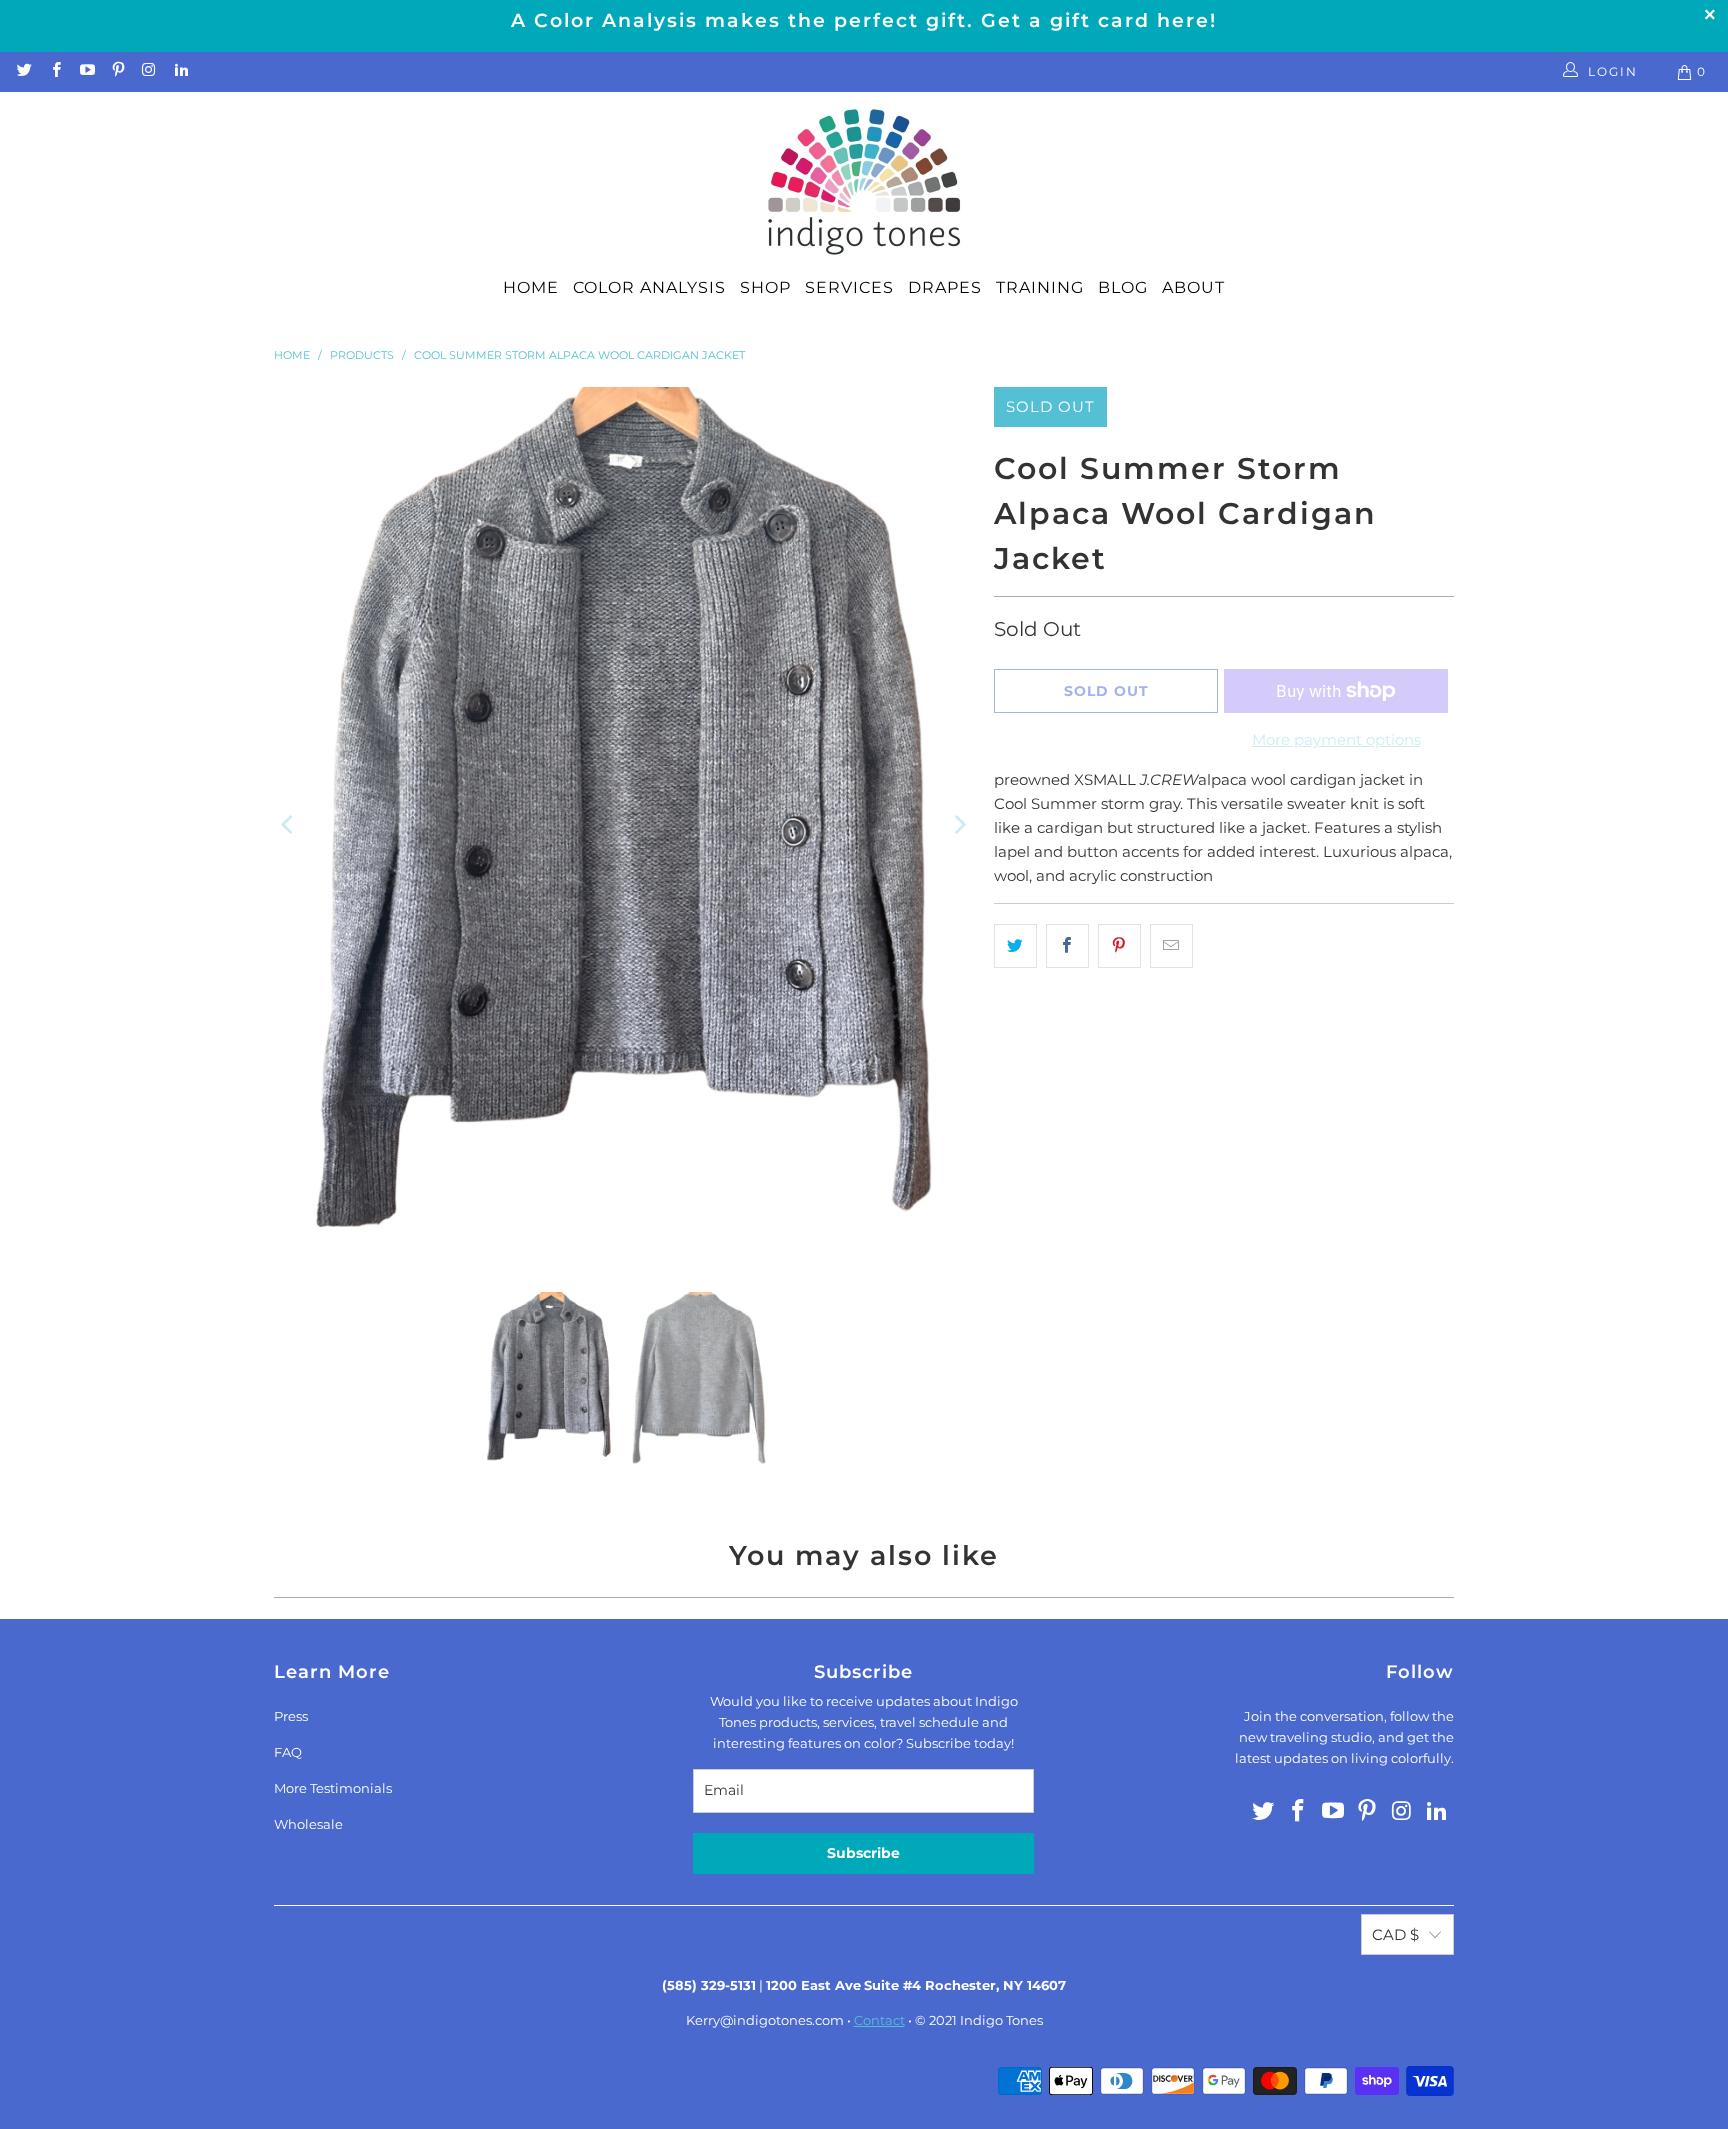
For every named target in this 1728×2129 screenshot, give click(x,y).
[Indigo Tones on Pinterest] (117, 71)
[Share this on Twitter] (1015, 946)
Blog (1123, 287)
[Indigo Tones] (864, 183)
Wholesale (308, 1824)
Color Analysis (649, 287)
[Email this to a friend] (1171, 946)
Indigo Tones (1001, 2020)
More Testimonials (333, 1788)
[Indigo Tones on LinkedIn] (179, 71)
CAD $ (1395, 1934)
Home (531, 287)
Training (1040, 287)
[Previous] (289, 824)
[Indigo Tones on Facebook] (54, 71)
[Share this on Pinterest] (1119, 946)
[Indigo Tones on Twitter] (23, 71)
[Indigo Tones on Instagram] (148, 71)
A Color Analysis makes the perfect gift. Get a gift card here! (864, 20)
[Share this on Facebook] (1067, 946)
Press (291, 1716)
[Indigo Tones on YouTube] (86, 71)
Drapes (945, 287)
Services (849, 287)
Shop (765, 287)
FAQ (288, 1752)
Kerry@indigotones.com (765, 2020)
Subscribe (863, 1853)
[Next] (959, 824)
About (1193, 287)
